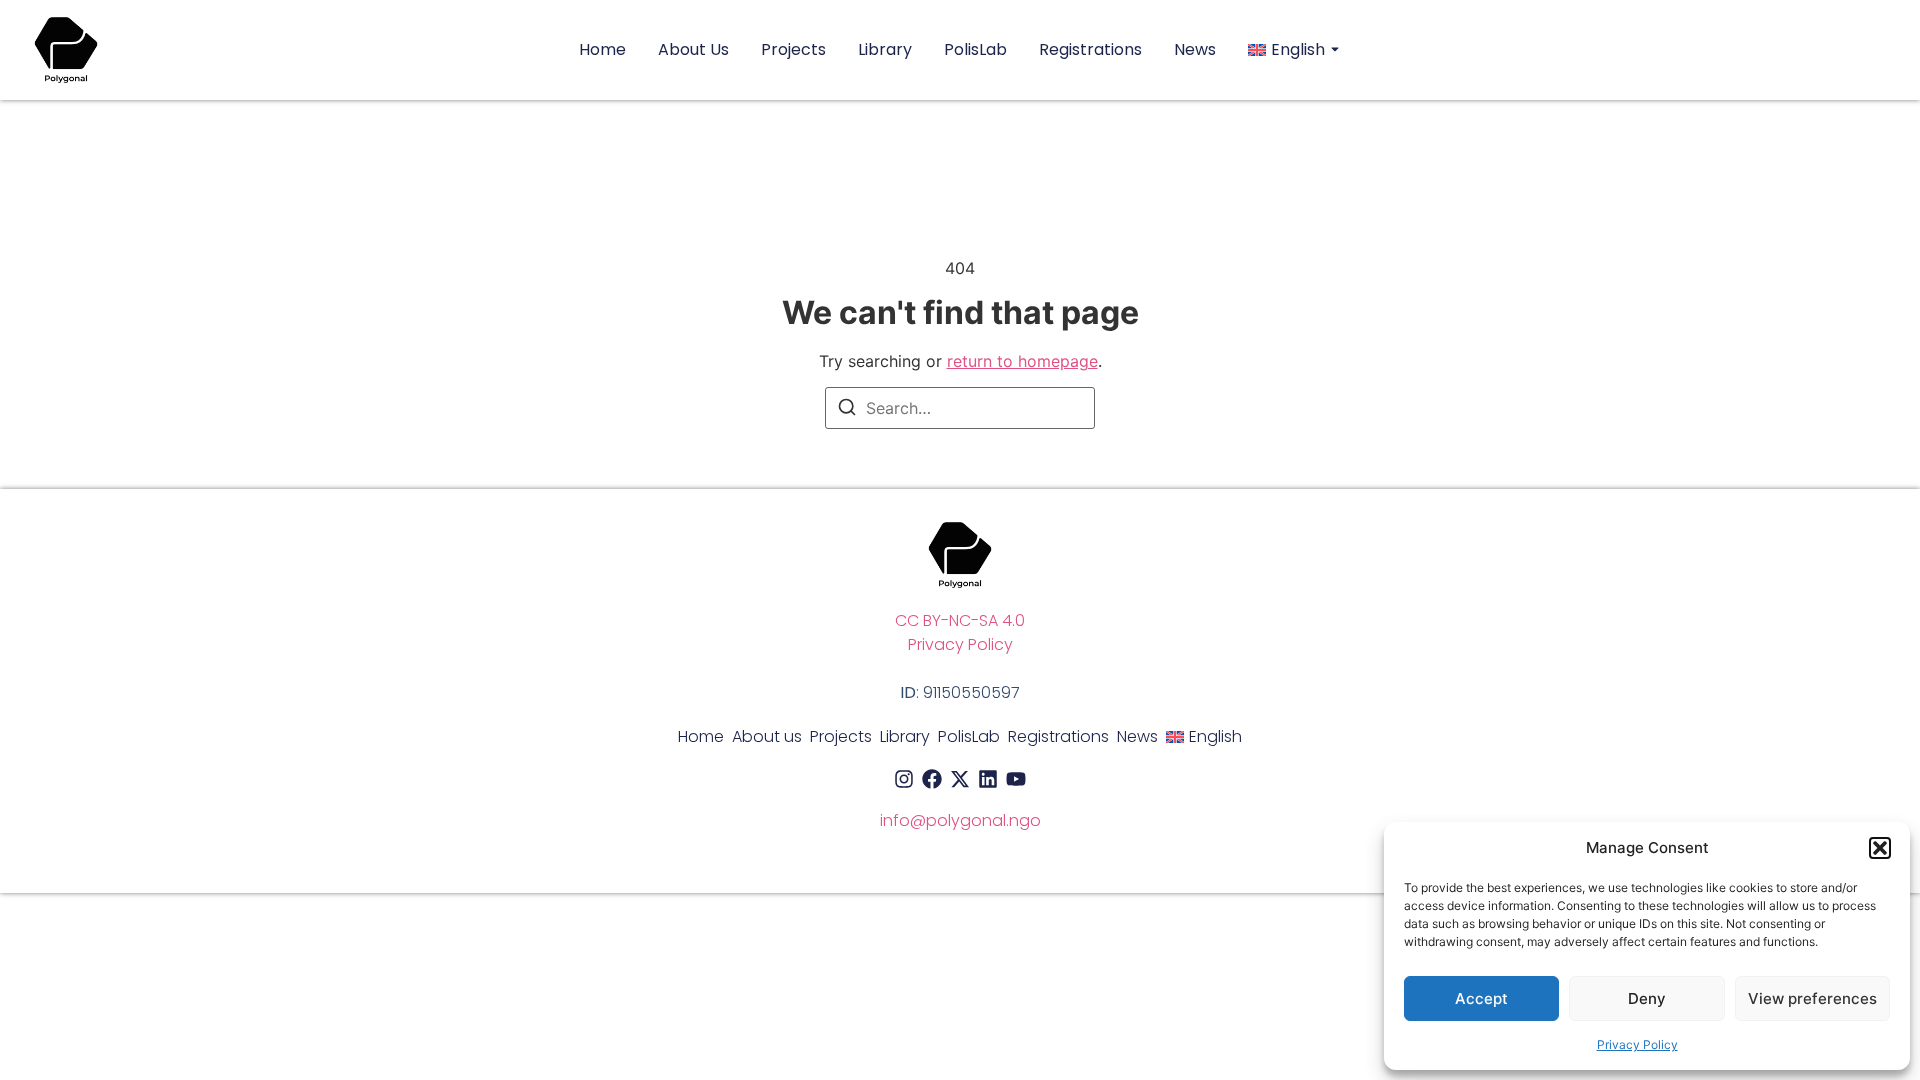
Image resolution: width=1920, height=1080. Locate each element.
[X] (960, 779)
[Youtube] (1016, 779)
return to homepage (1022, 361)
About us (693, 50)
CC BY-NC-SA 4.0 (960, 620)
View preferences (1812, 998)
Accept (1481, 998)
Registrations (1090, 50)
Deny (1647, 998)
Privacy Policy (1637, 1044)
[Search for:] (960, 408)
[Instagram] (904, 779)
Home (602, 50)
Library (885, 50)
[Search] (847, 410)
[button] (1880, 848)
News (1195, 50)
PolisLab (975, 50)
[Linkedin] (988, 779)
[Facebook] (932, 779)
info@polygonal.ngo (960, 820)
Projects (793, 50)
